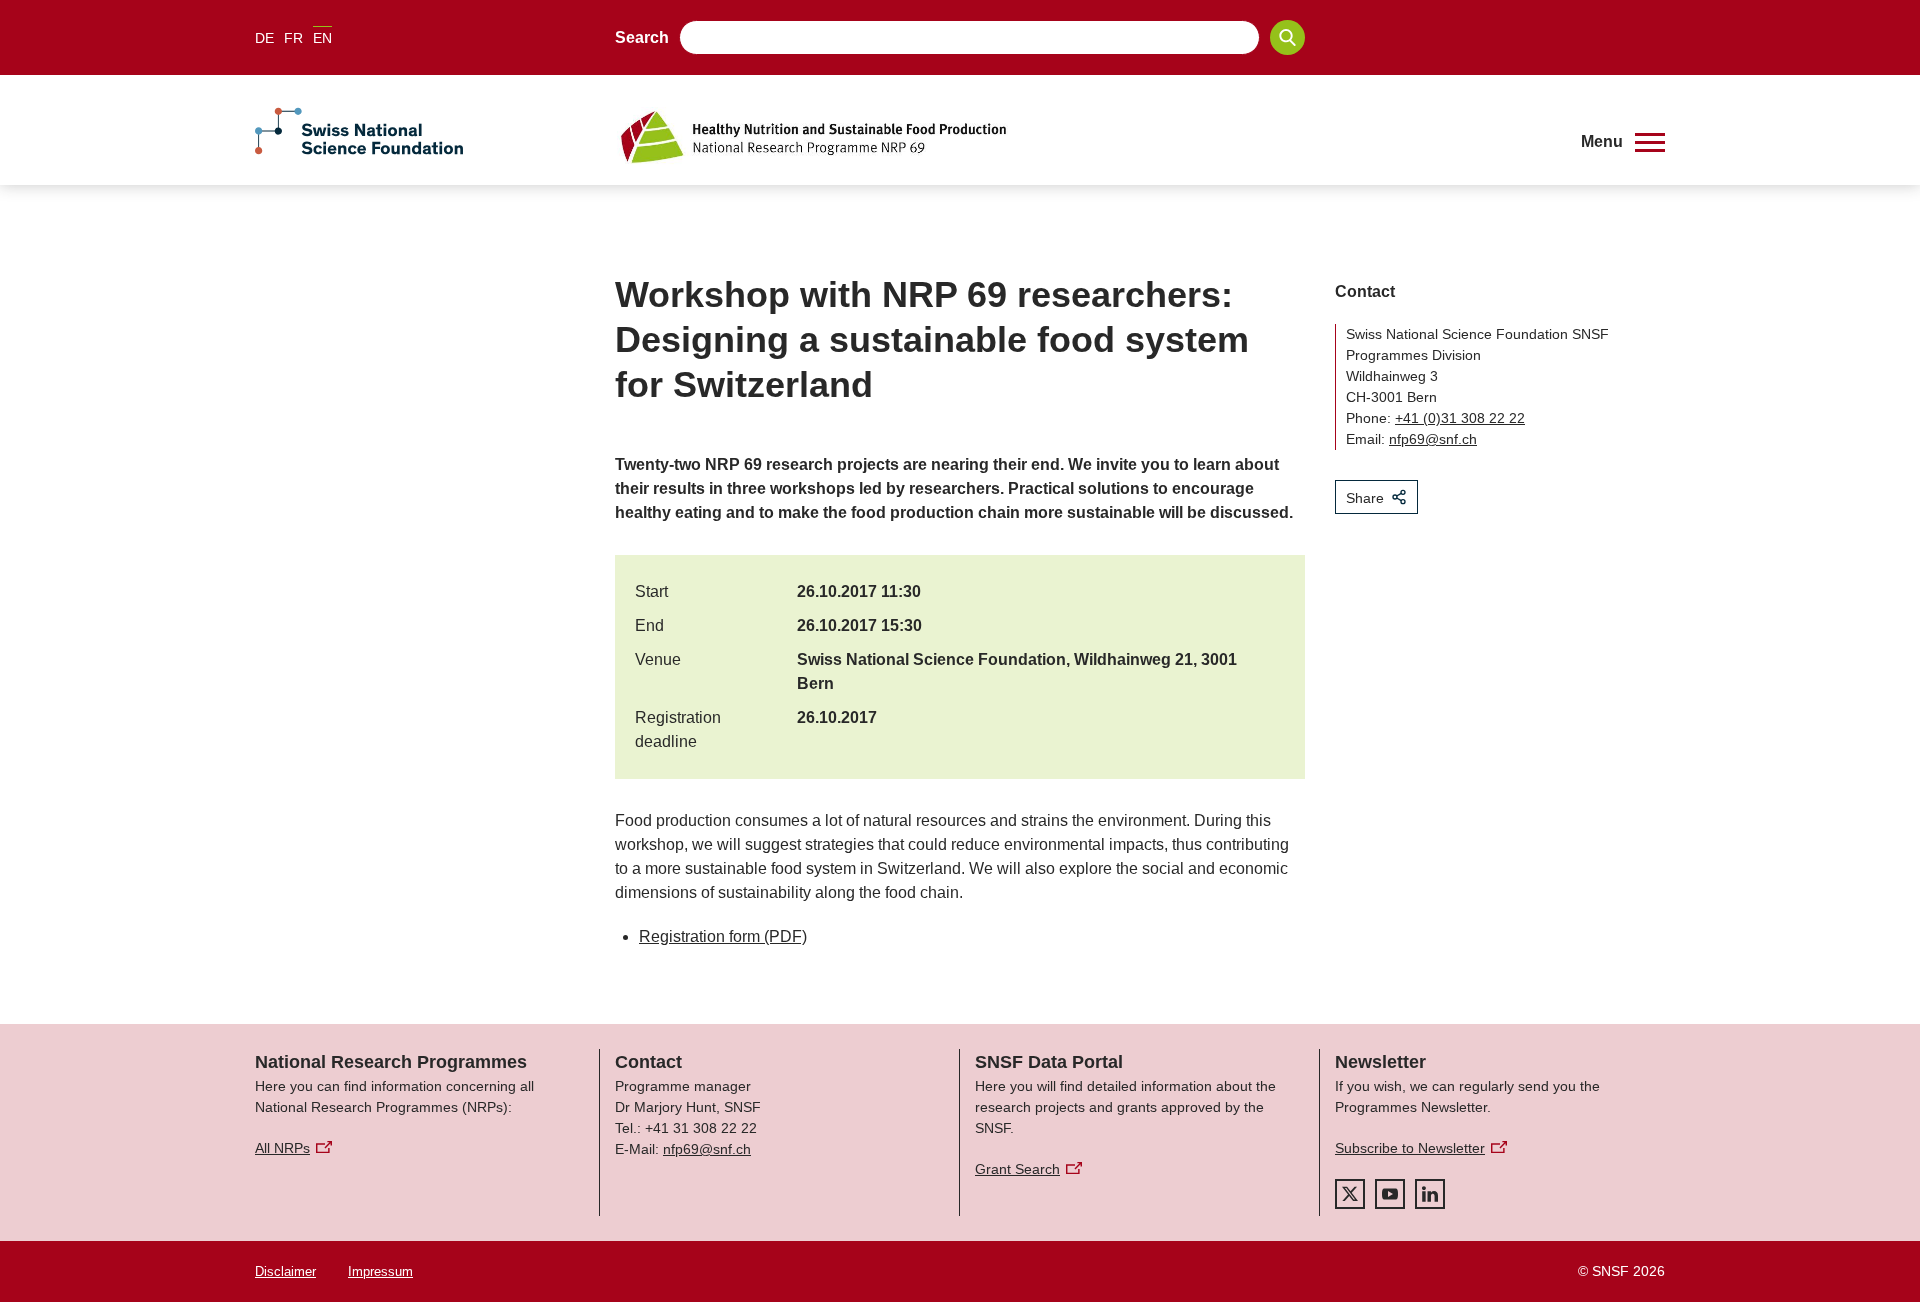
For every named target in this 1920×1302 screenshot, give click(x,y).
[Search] (1287, 37)
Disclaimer (285, 1271)
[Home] (1084, 137)
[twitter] (1350, 1194)
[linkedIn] (1430, 1194)
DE (264, 38)
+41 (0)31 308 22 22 (1460, 418)
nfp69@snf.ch (1433, 439)
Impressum (380, 1271)
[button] (1623, 142)
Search (642, 37)
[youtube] (1390, 1194)
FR (293, 38)
